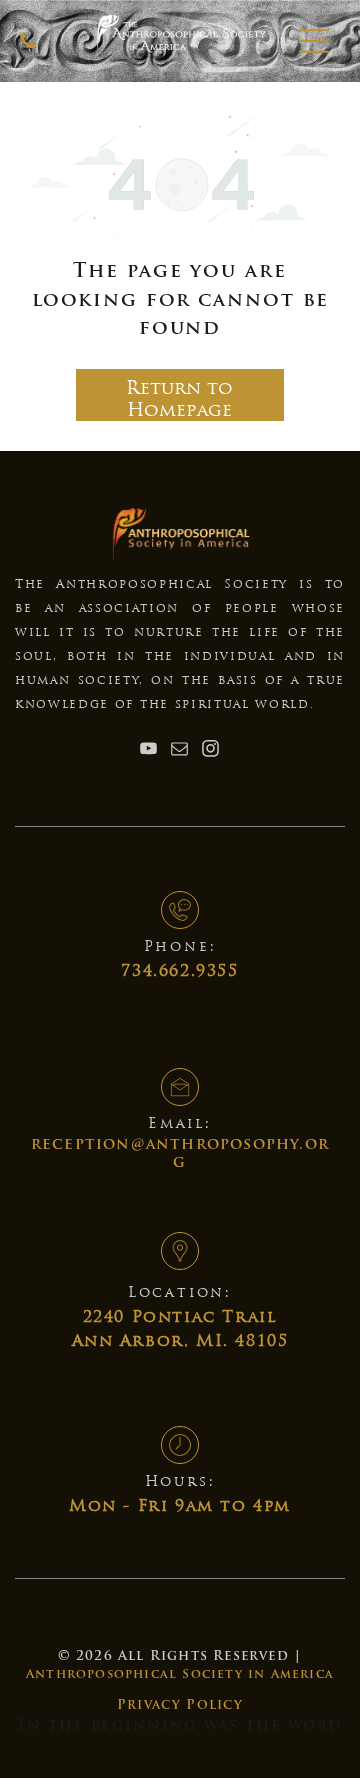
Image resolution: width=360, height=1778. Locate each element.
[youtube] (149, 750)
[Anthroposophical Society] (28, 50)
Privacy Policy (180, 1705)
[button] (314, 41)
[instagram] (211, 750)
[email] (180, 750)
